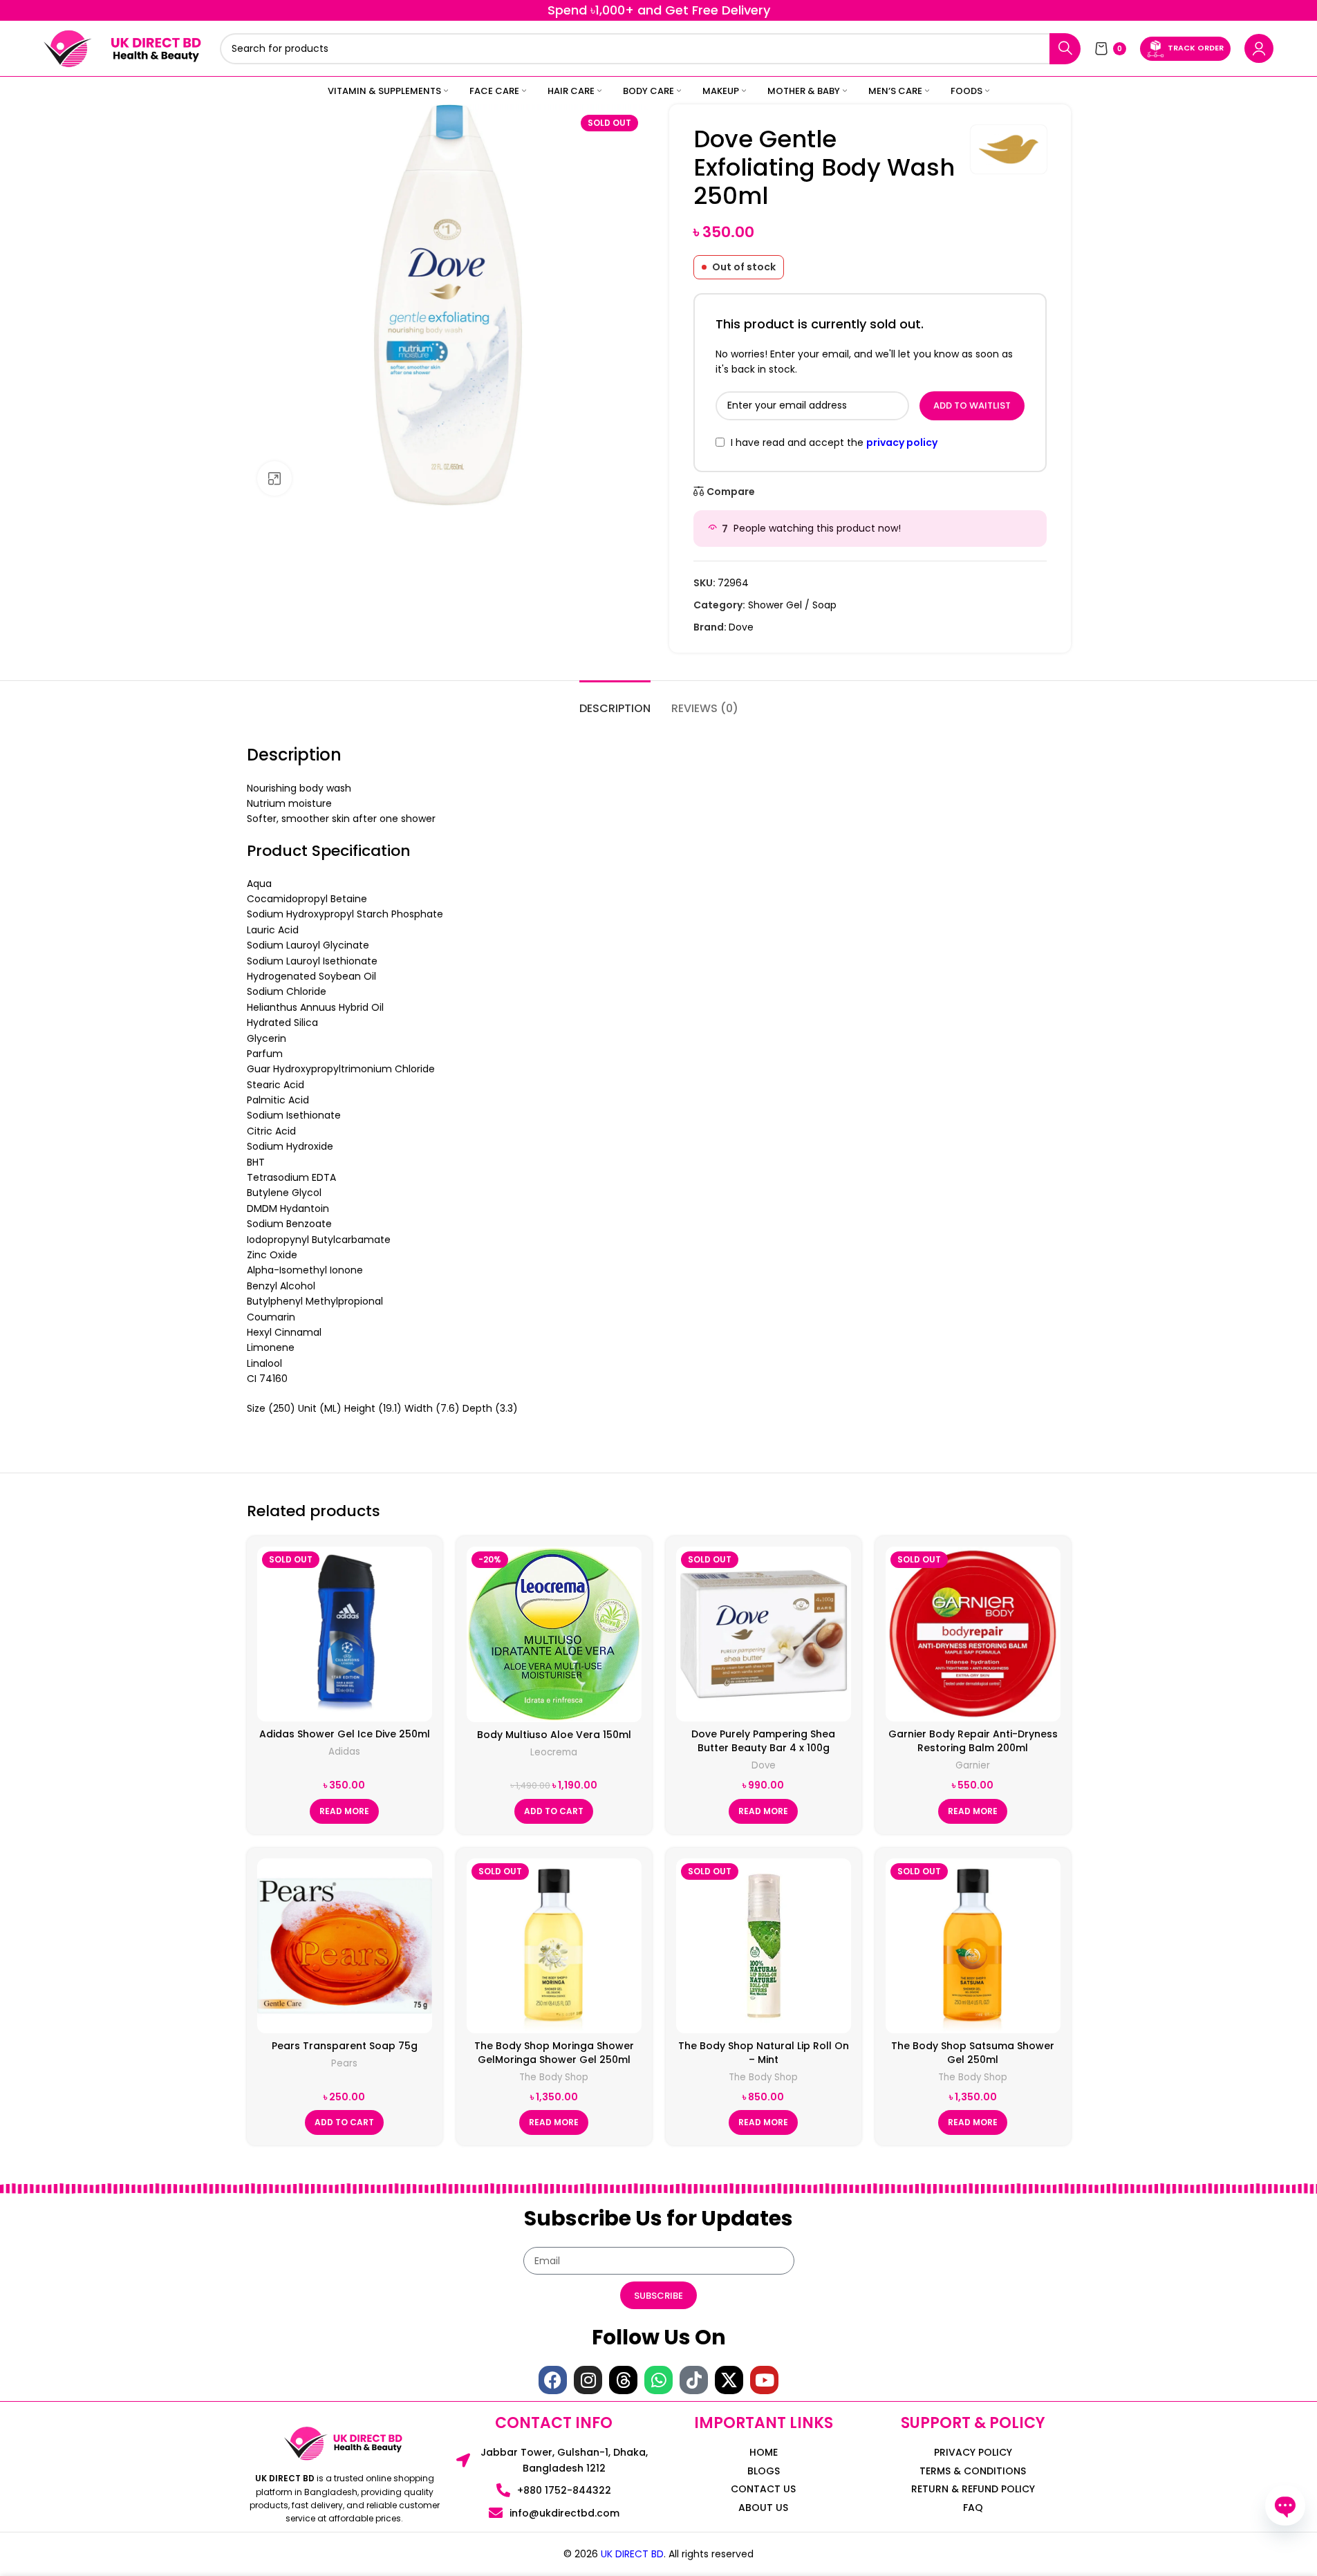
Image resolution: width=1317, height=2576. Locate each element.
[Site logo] (68, 48)
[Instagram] (588, 2380)
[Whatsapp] (658, 2380)
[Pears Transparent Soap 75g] (345, 1946)
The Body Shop (554, 2077)
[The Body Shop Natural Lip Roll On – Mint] (764, 1946)
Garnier (973, 1765)
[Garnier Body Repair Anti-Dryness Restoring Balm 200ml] (973, 1634)
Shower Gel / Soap (792, 605)
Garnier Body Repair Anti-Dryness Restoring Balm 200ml (973, 1741)
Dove (741, 627)
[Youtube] (764, 2380)
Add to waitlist (972, 405)
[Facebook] (553, 2380)
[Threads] (623, 2380)
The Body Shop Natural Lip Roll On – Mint (764, 2053)
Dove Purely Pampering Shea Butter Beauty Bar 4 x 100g (763, 1741)
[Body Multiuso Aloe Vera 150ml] (554, 1634)
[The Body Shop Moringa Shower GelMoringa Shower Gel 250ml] (554, 1946)
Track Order (1196, 48)
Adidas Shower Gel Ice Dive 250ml (345, 1734)
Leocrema (554, 1752)
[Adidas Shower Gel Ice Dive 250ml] (345, 1634)
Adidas (344, 1752)
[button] (554, 1811)
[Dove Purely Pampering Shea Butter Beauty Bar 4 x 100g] (764, 1634)
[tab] (615, 701)
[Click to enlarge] (274, 478)
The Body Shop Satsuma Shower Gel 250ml (973, 2053)
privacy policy (902, 442)
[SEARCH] (1065, 49)
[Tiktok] (694, 2380)
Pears (344, 2063)
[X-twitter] (729, 2380)
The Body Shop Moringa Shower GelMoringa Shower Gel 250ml (554, 2053)
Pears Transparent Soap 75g (345, 2046)
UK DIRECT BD (632, 2554)
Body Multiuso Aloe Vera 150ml (554, 1735)
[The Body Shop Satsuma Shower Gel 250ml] (973, 1946)
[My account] (1259, 48)
